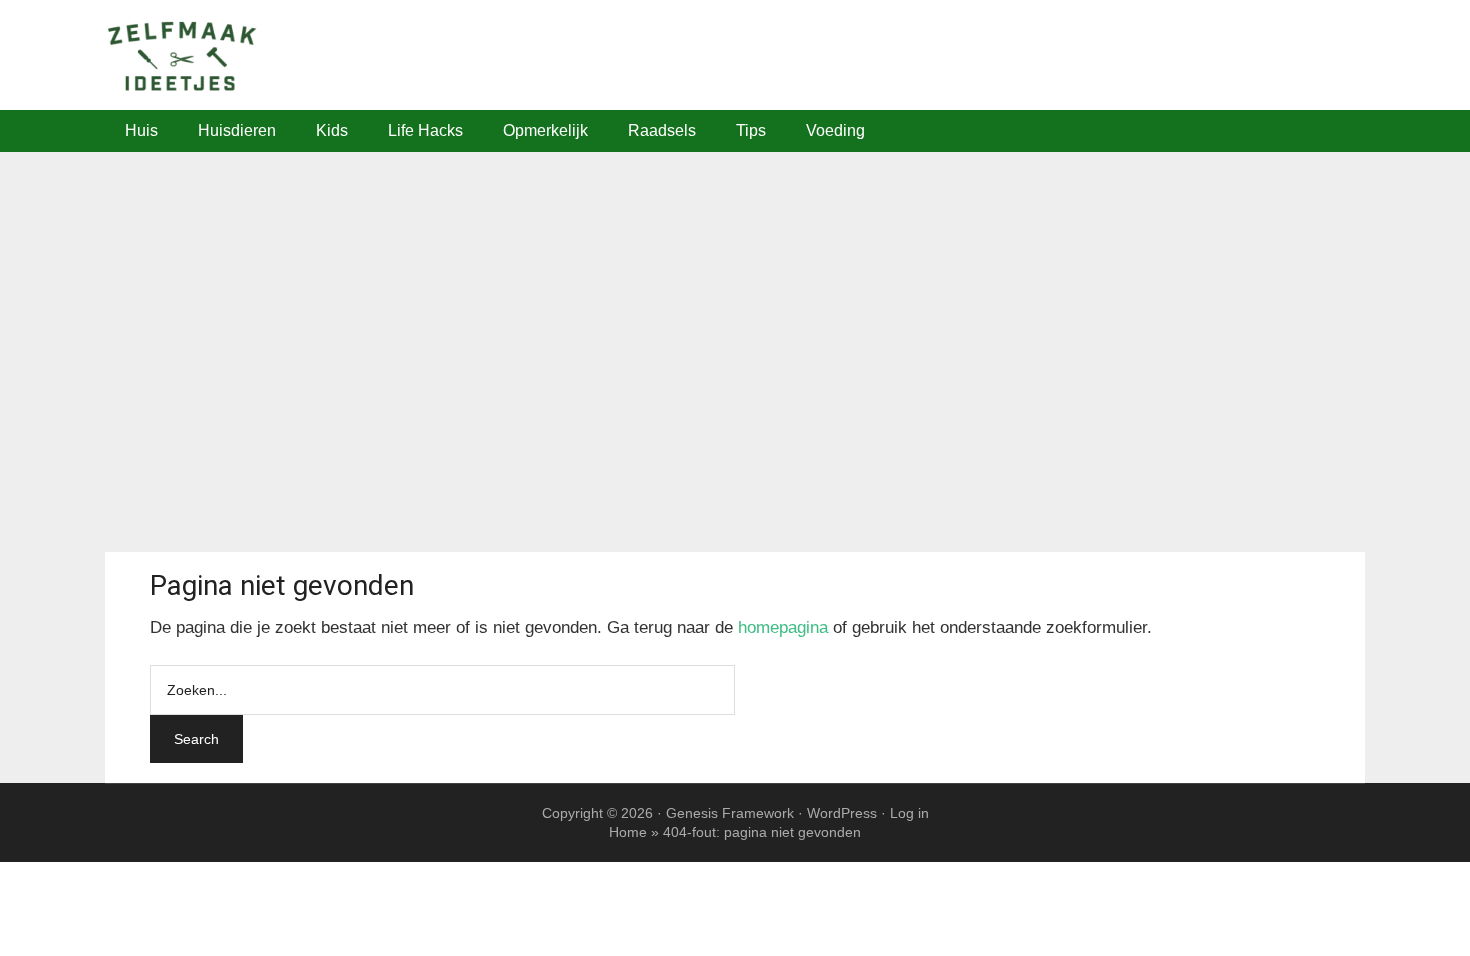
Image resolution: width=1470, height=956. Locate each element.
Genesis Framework (730, 813)
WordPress (842, 813)
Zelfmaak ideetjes (735, 55)
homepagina (783, 627)
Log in (909, 813)
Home (628, 832)
